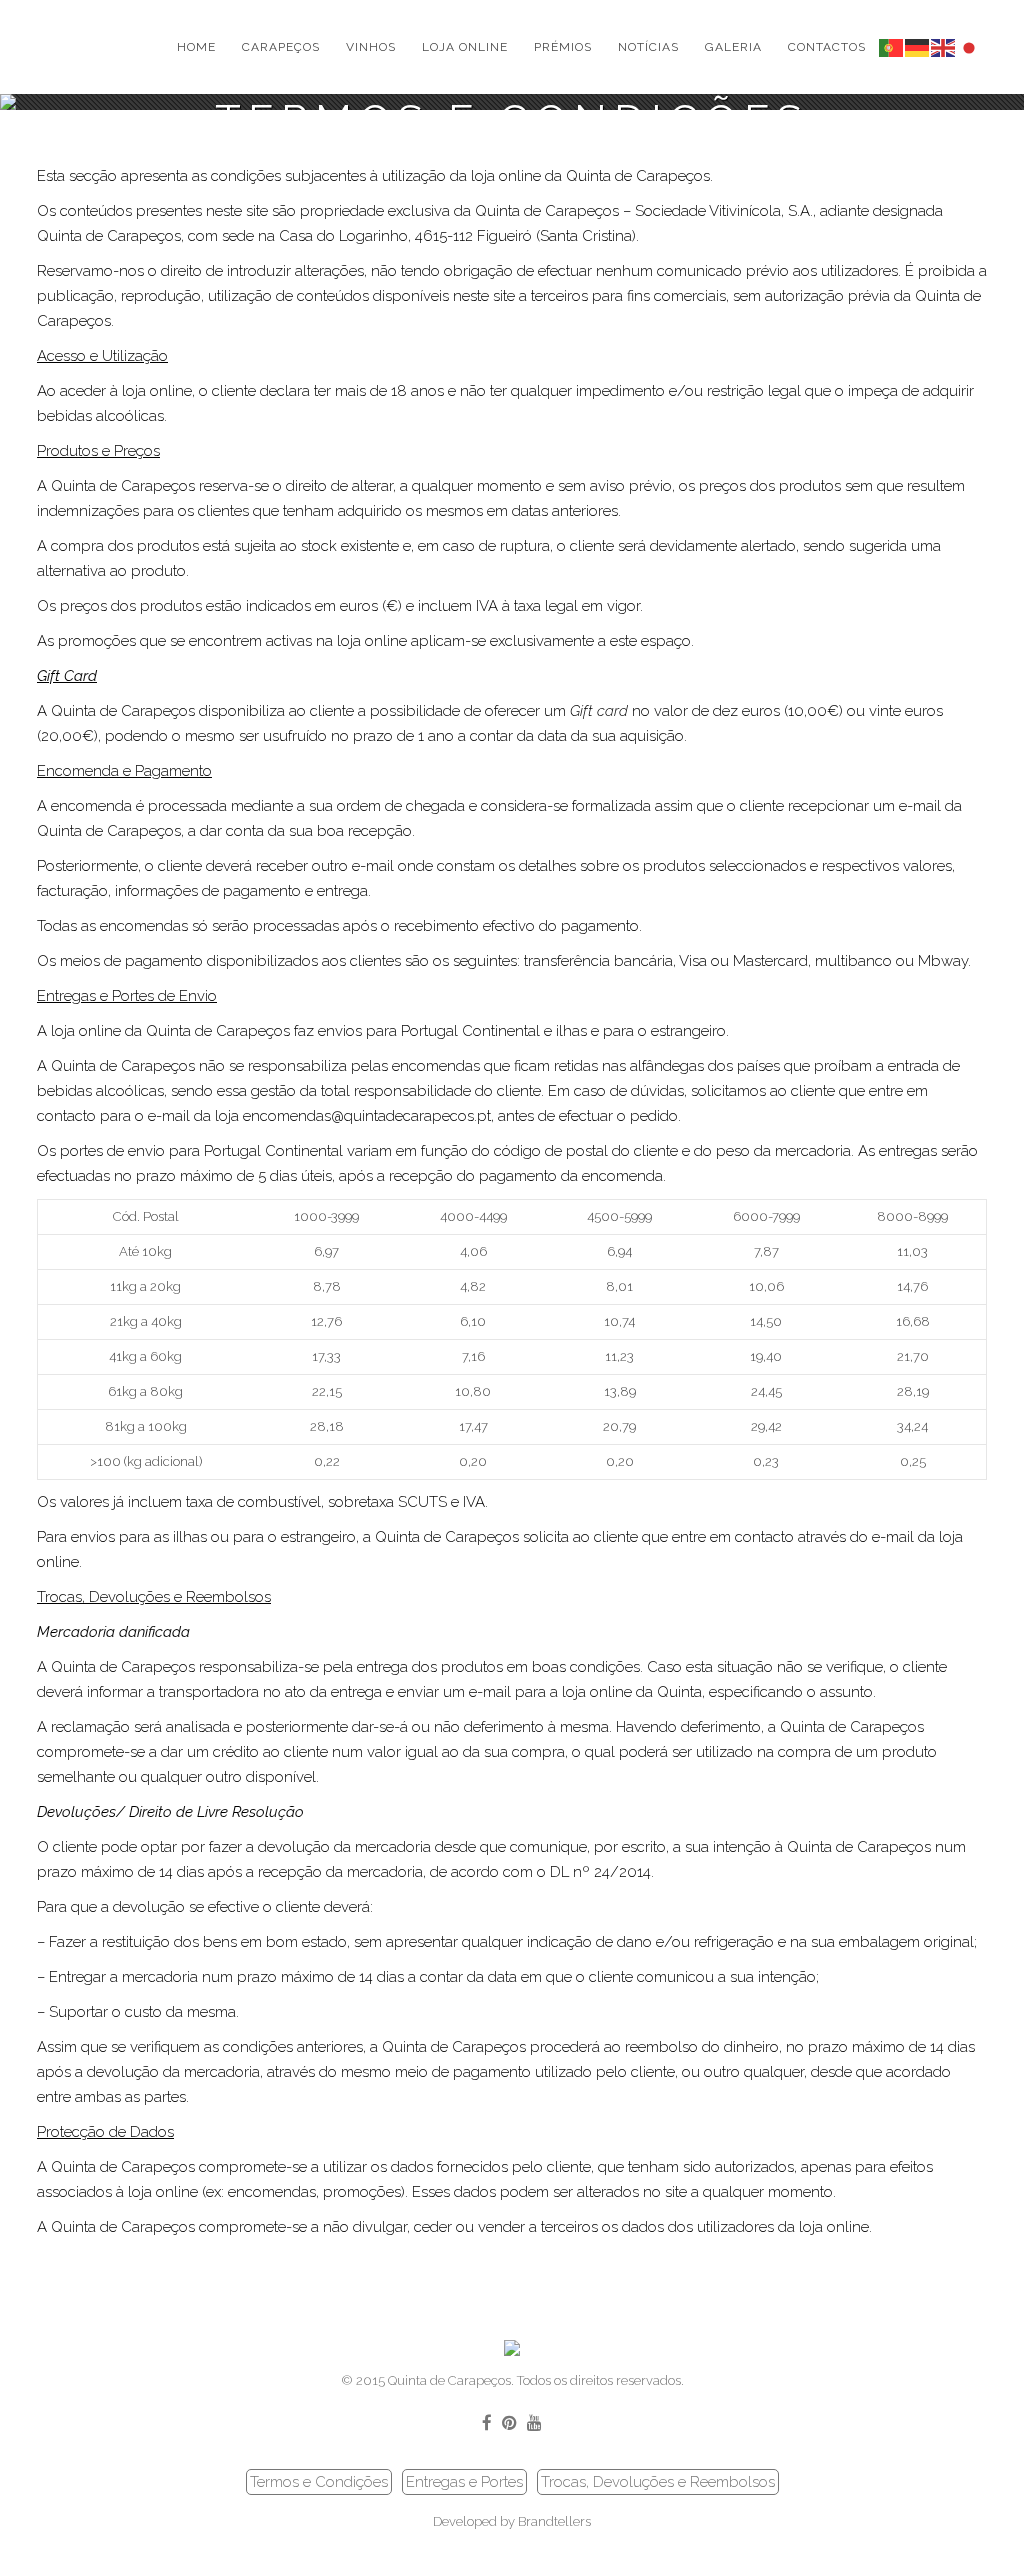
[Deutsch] (918, 46)
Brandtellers (554, 2521)
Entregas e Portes (464, 2482)
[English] (944, 46)
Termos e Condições (319, 2482)
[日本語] (970, 46)
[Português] (892, 46)
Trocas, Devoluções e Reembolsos (658, 2482)
